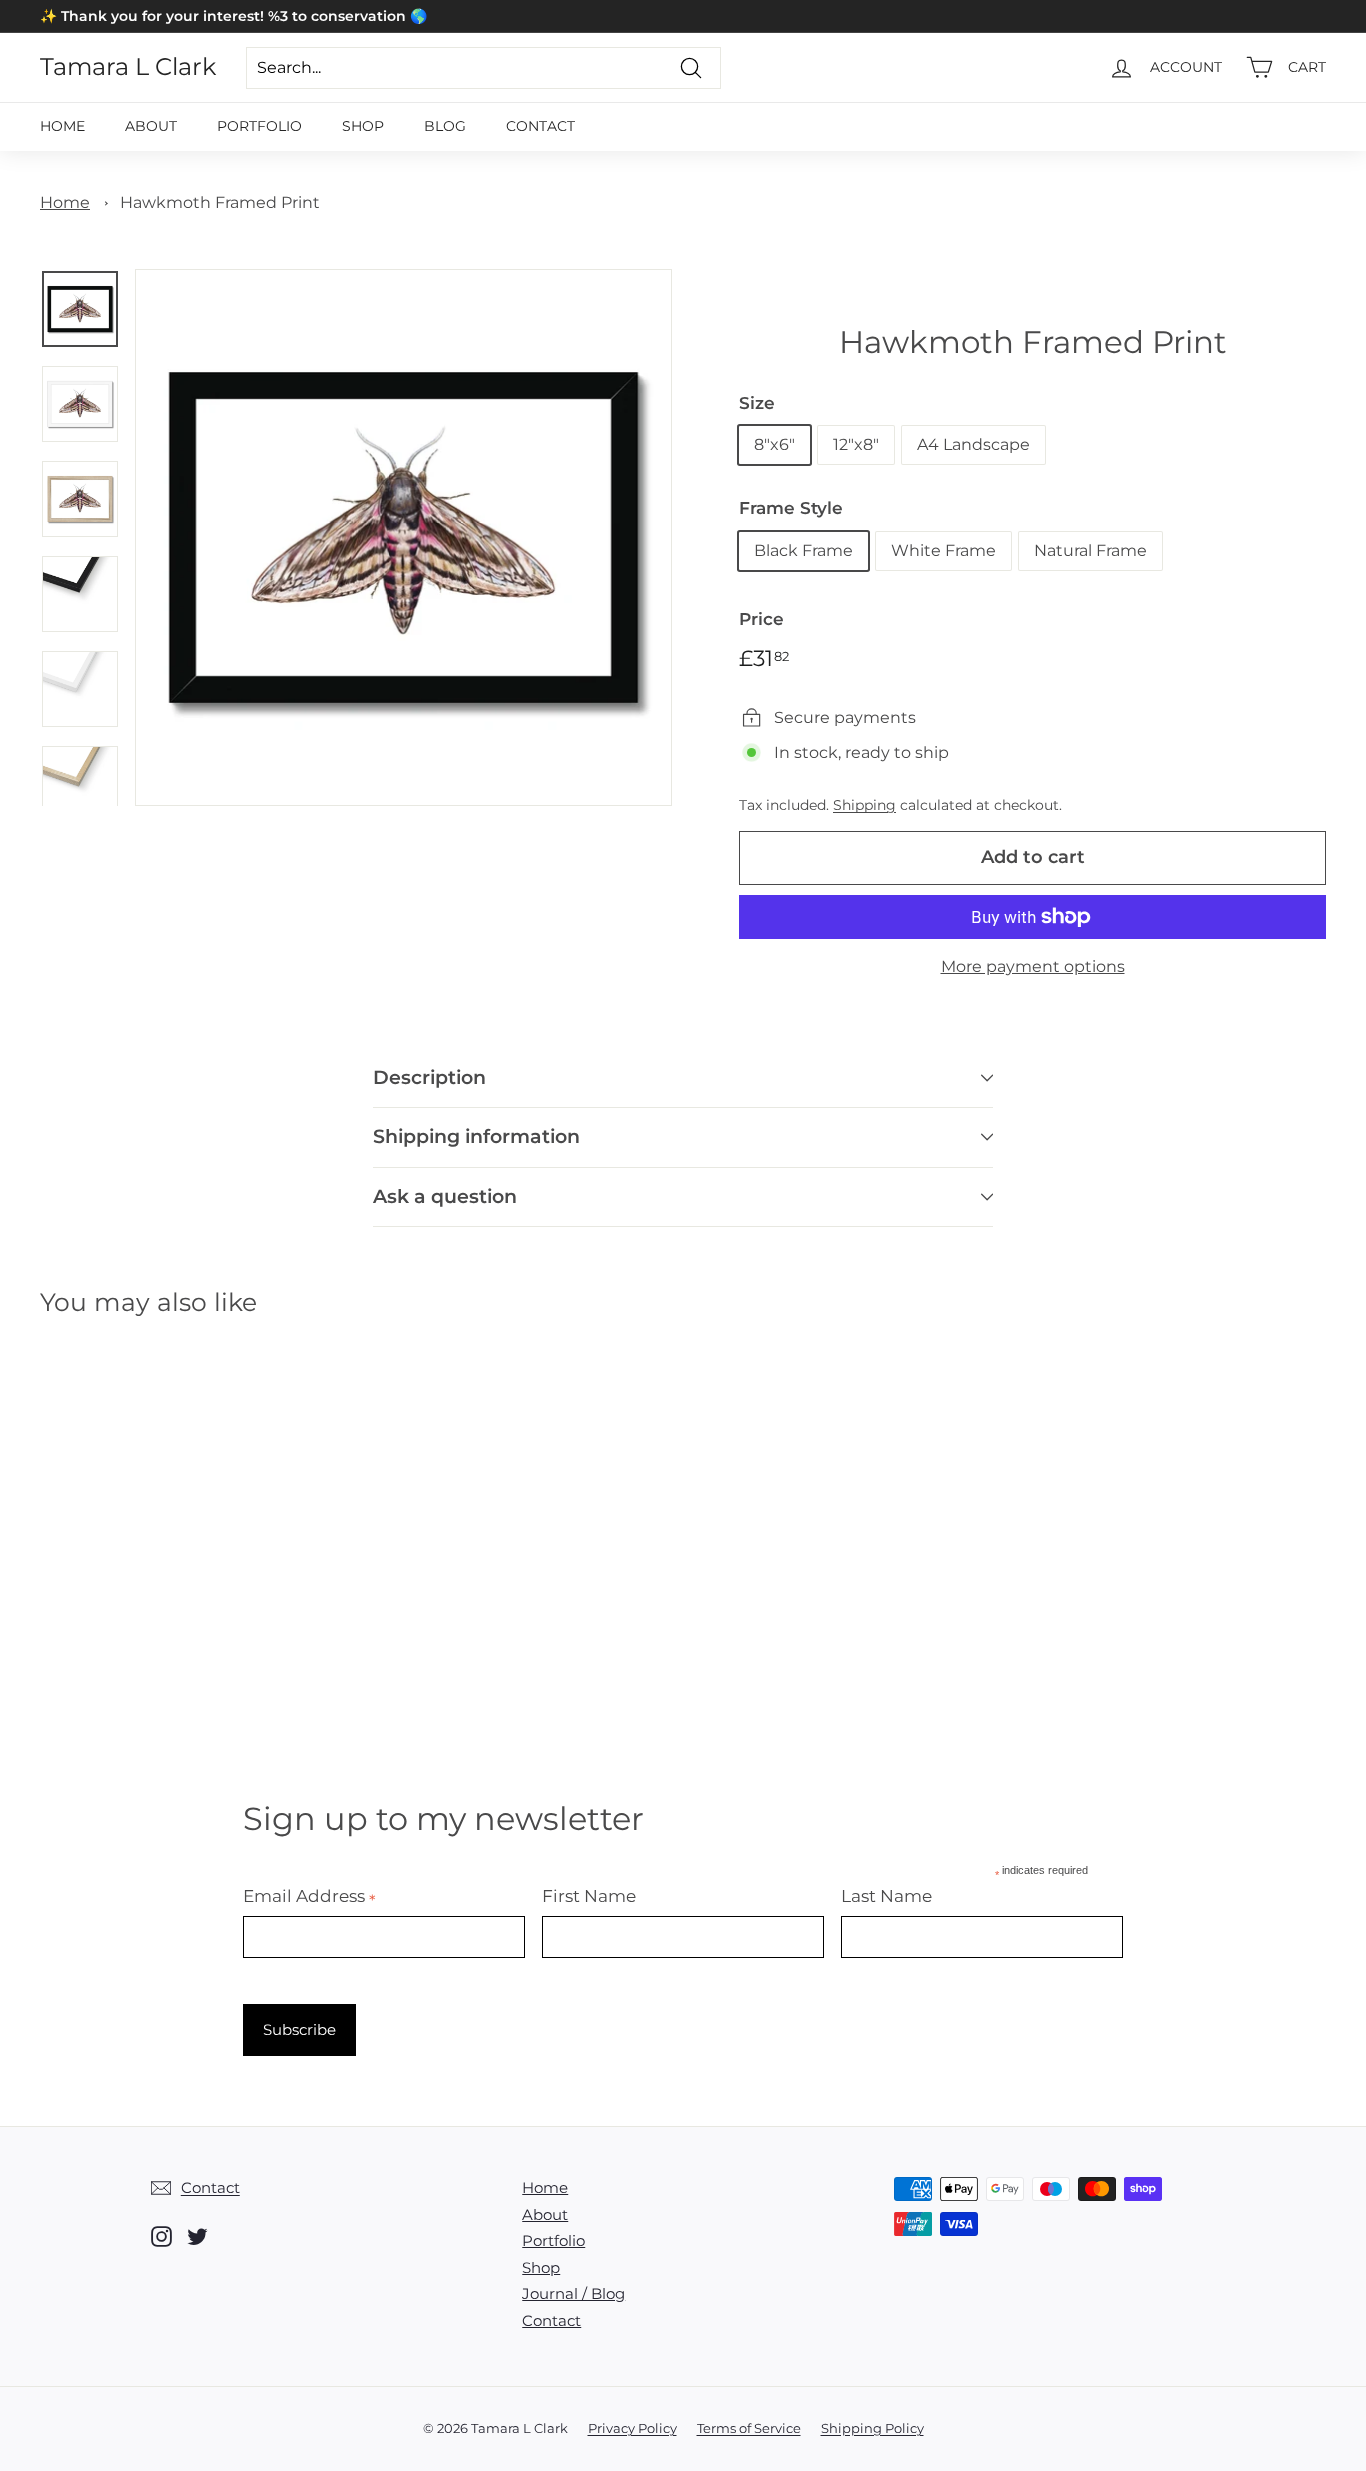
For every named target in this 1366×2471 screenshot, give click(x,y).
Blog (445, 126)
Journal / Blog (573, 2293)
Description (429, 1077)
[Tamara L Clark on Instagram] (161, 2236)
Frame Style (791, 508)
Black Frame (803, 550)
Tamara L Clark (128, 67)
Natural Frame (1090, 550)
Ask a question (445, 1196)
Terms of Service (749, 2428)
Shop (363, 126)
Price (761, 619)
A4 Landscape (973, 444)
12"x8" (856, 444)
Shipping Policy (872, 2428)
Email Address (309, 1896)
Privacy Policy (632, 2428)
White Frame (943, 550)
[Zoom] (403, 537)
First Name (589, 1896)
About (151, 126)
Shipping (864, 805)
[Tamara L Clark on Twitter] (197, 2236)
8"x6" (774, 444)
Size (757, 403)
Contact (540, 126)
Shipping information (476, 1136)
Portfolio (259, 126)
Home (62, 126)
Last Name (886, 1896)
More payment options (1033, 966)
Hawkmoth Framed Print (220, 202)
